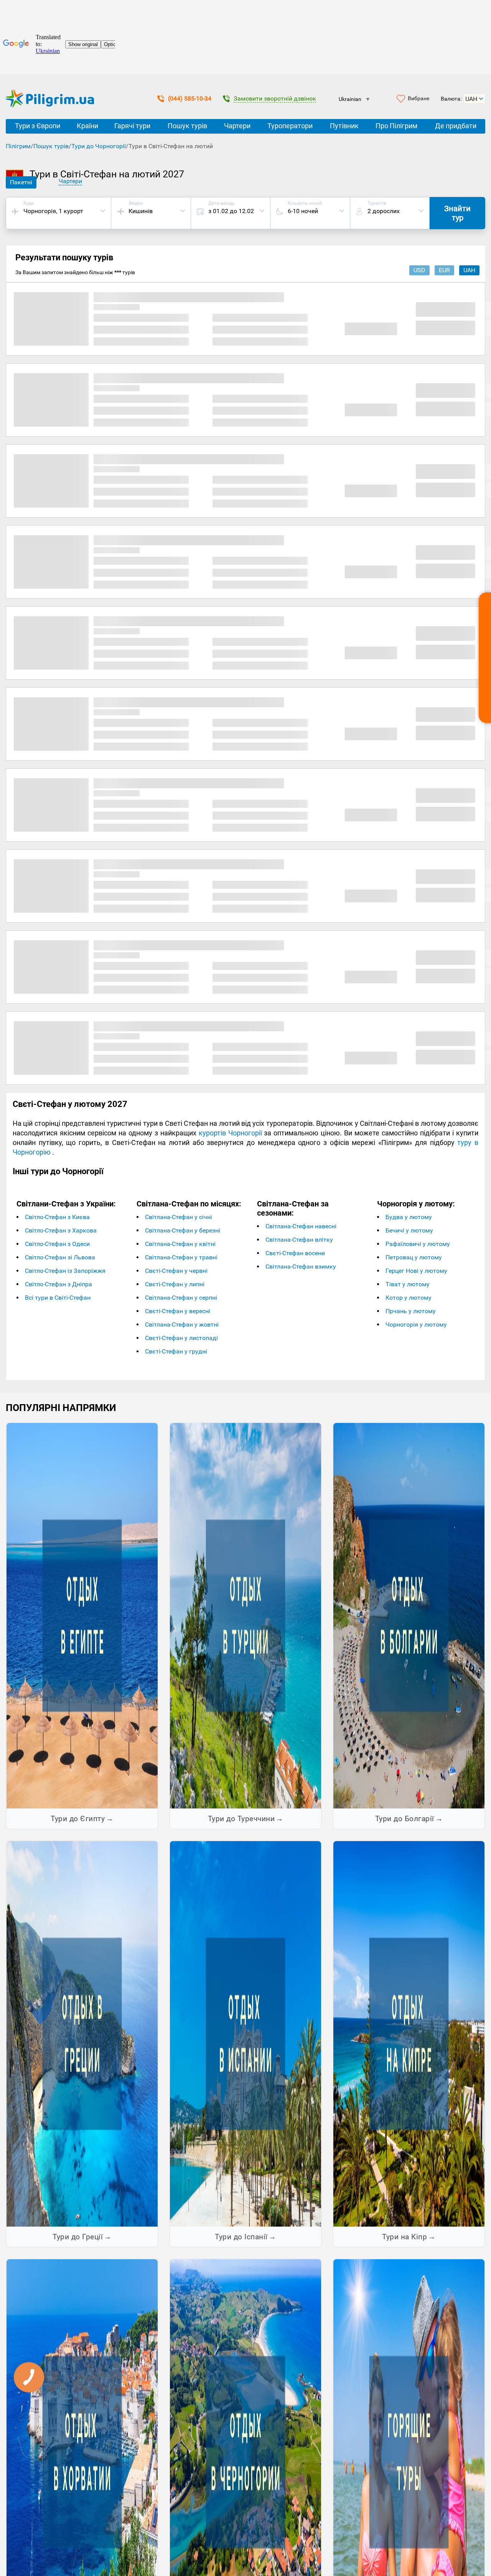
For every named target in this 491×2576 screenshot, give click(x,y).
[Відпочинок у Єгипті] (82, 1615)
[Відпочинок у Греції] (82, 2033)
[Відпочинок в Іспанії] (245, 2033)
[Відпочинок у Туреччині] (245, 1615)
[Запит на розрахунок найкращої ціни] (485, 658)
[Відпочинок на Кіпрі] (409, 2033)
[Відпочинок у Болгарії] (409, 1615)
